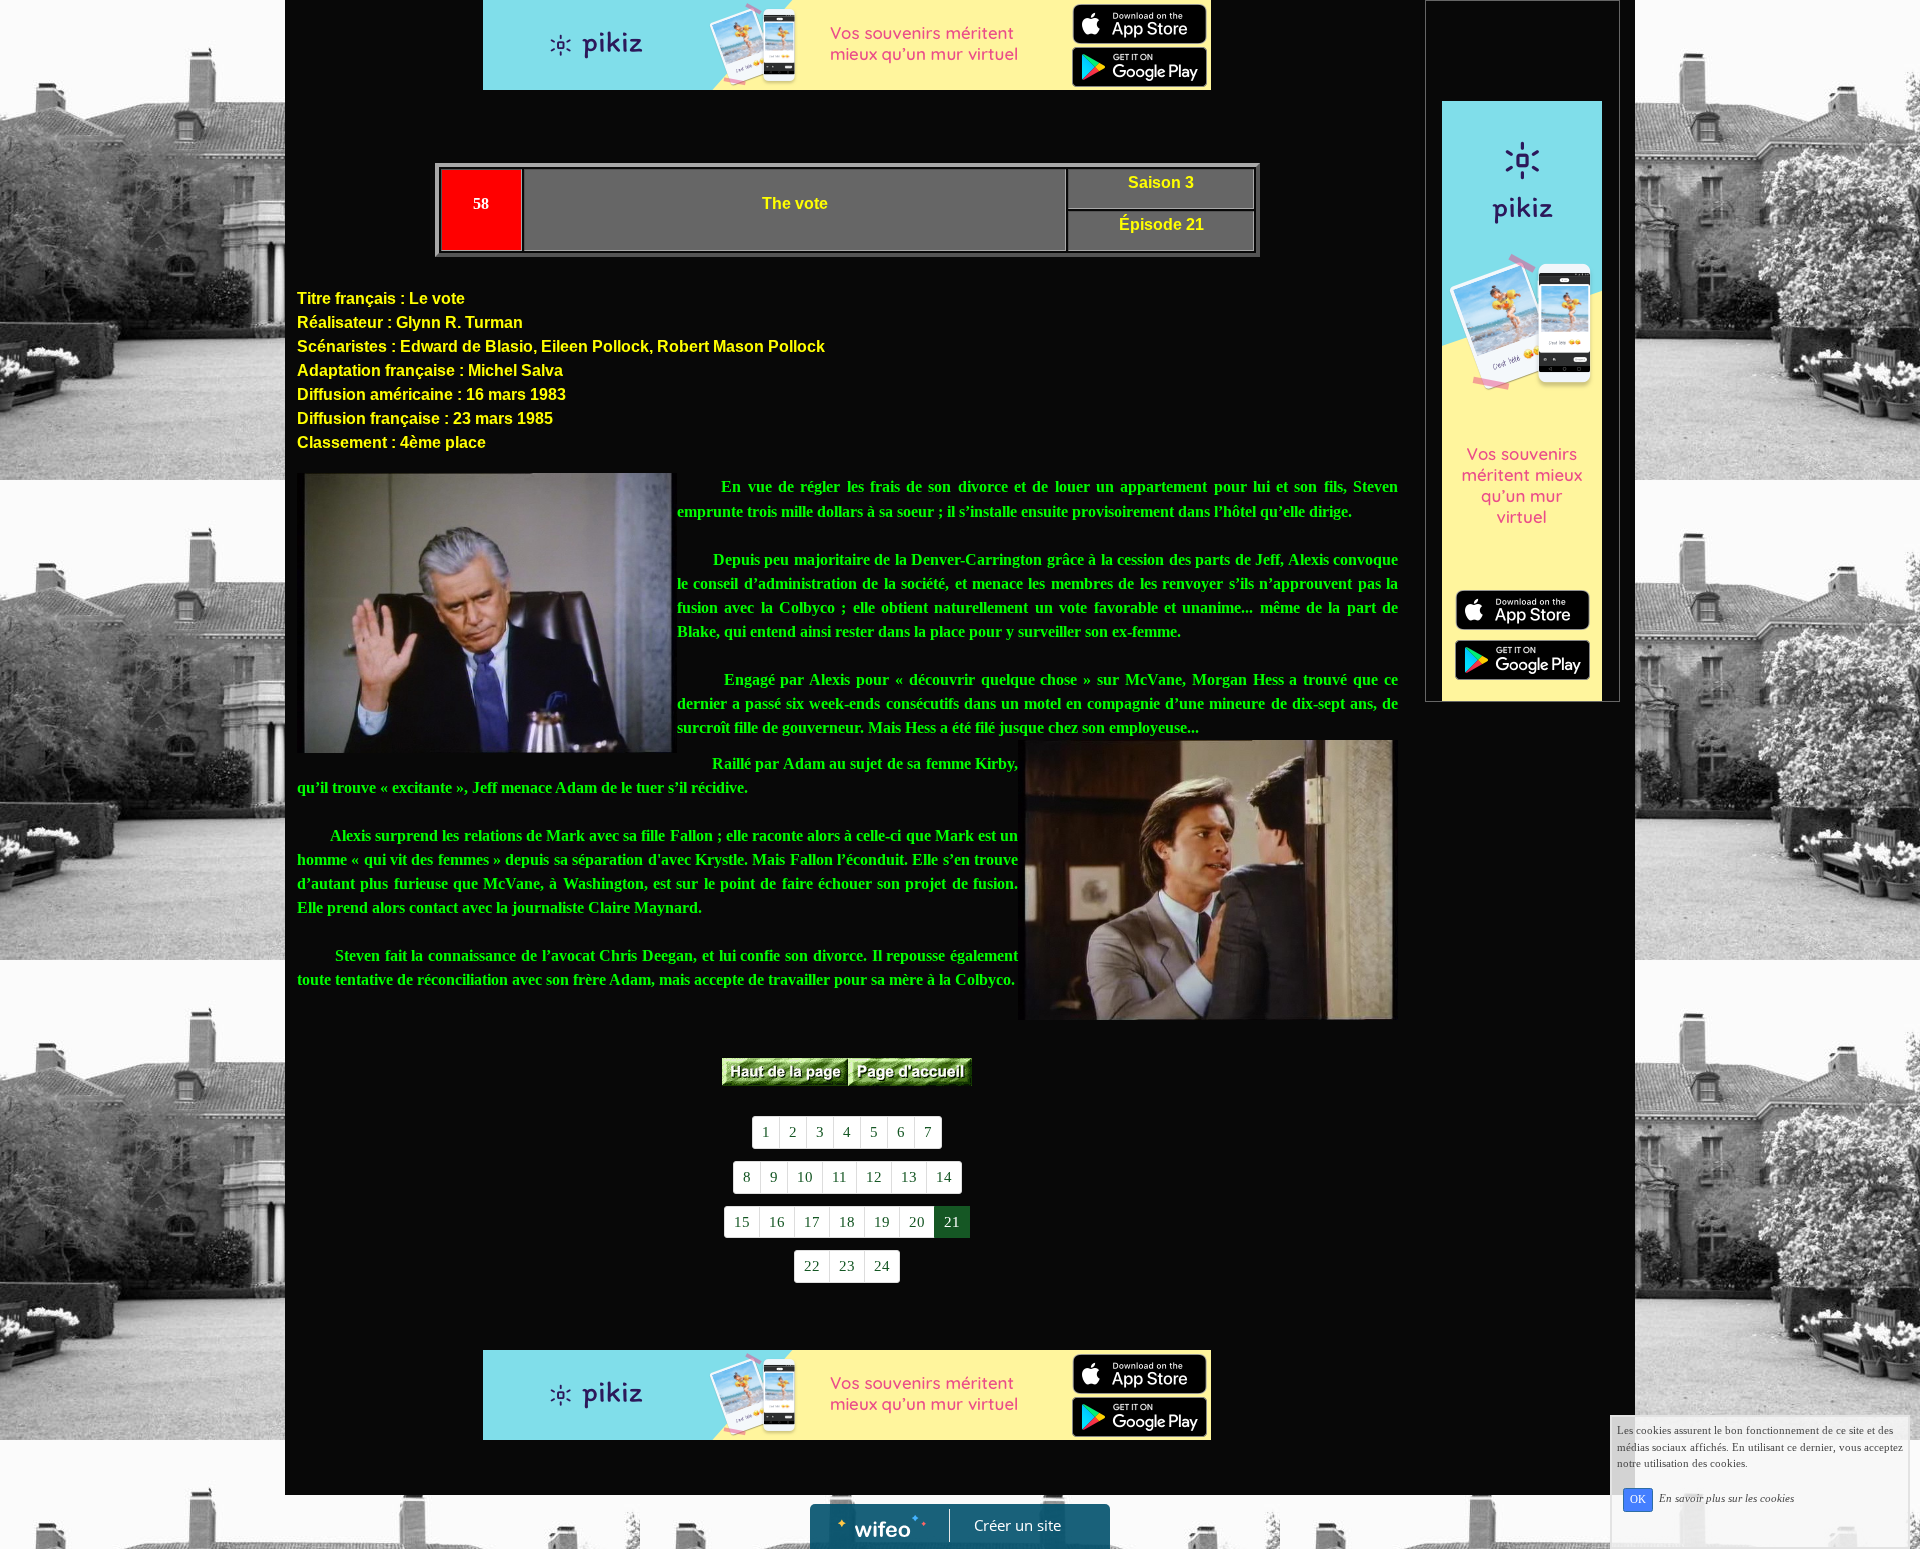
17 (812, 1222)
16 (777, 1222)
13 (909, 1177)
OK (1638, 1499)
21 (952, 1222)
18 (847, 1222)
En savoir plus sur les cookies (1726, 1499)
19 (882, 1222)
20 (917, 1222)
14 (944, 1177)
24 (882, 1266)
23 (847, 1266)
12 (874, 1177)
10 (805, 1177)
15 (742, 1222)
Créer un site (1017, 1525)
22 (812, 1266)
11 (839, 1177)
